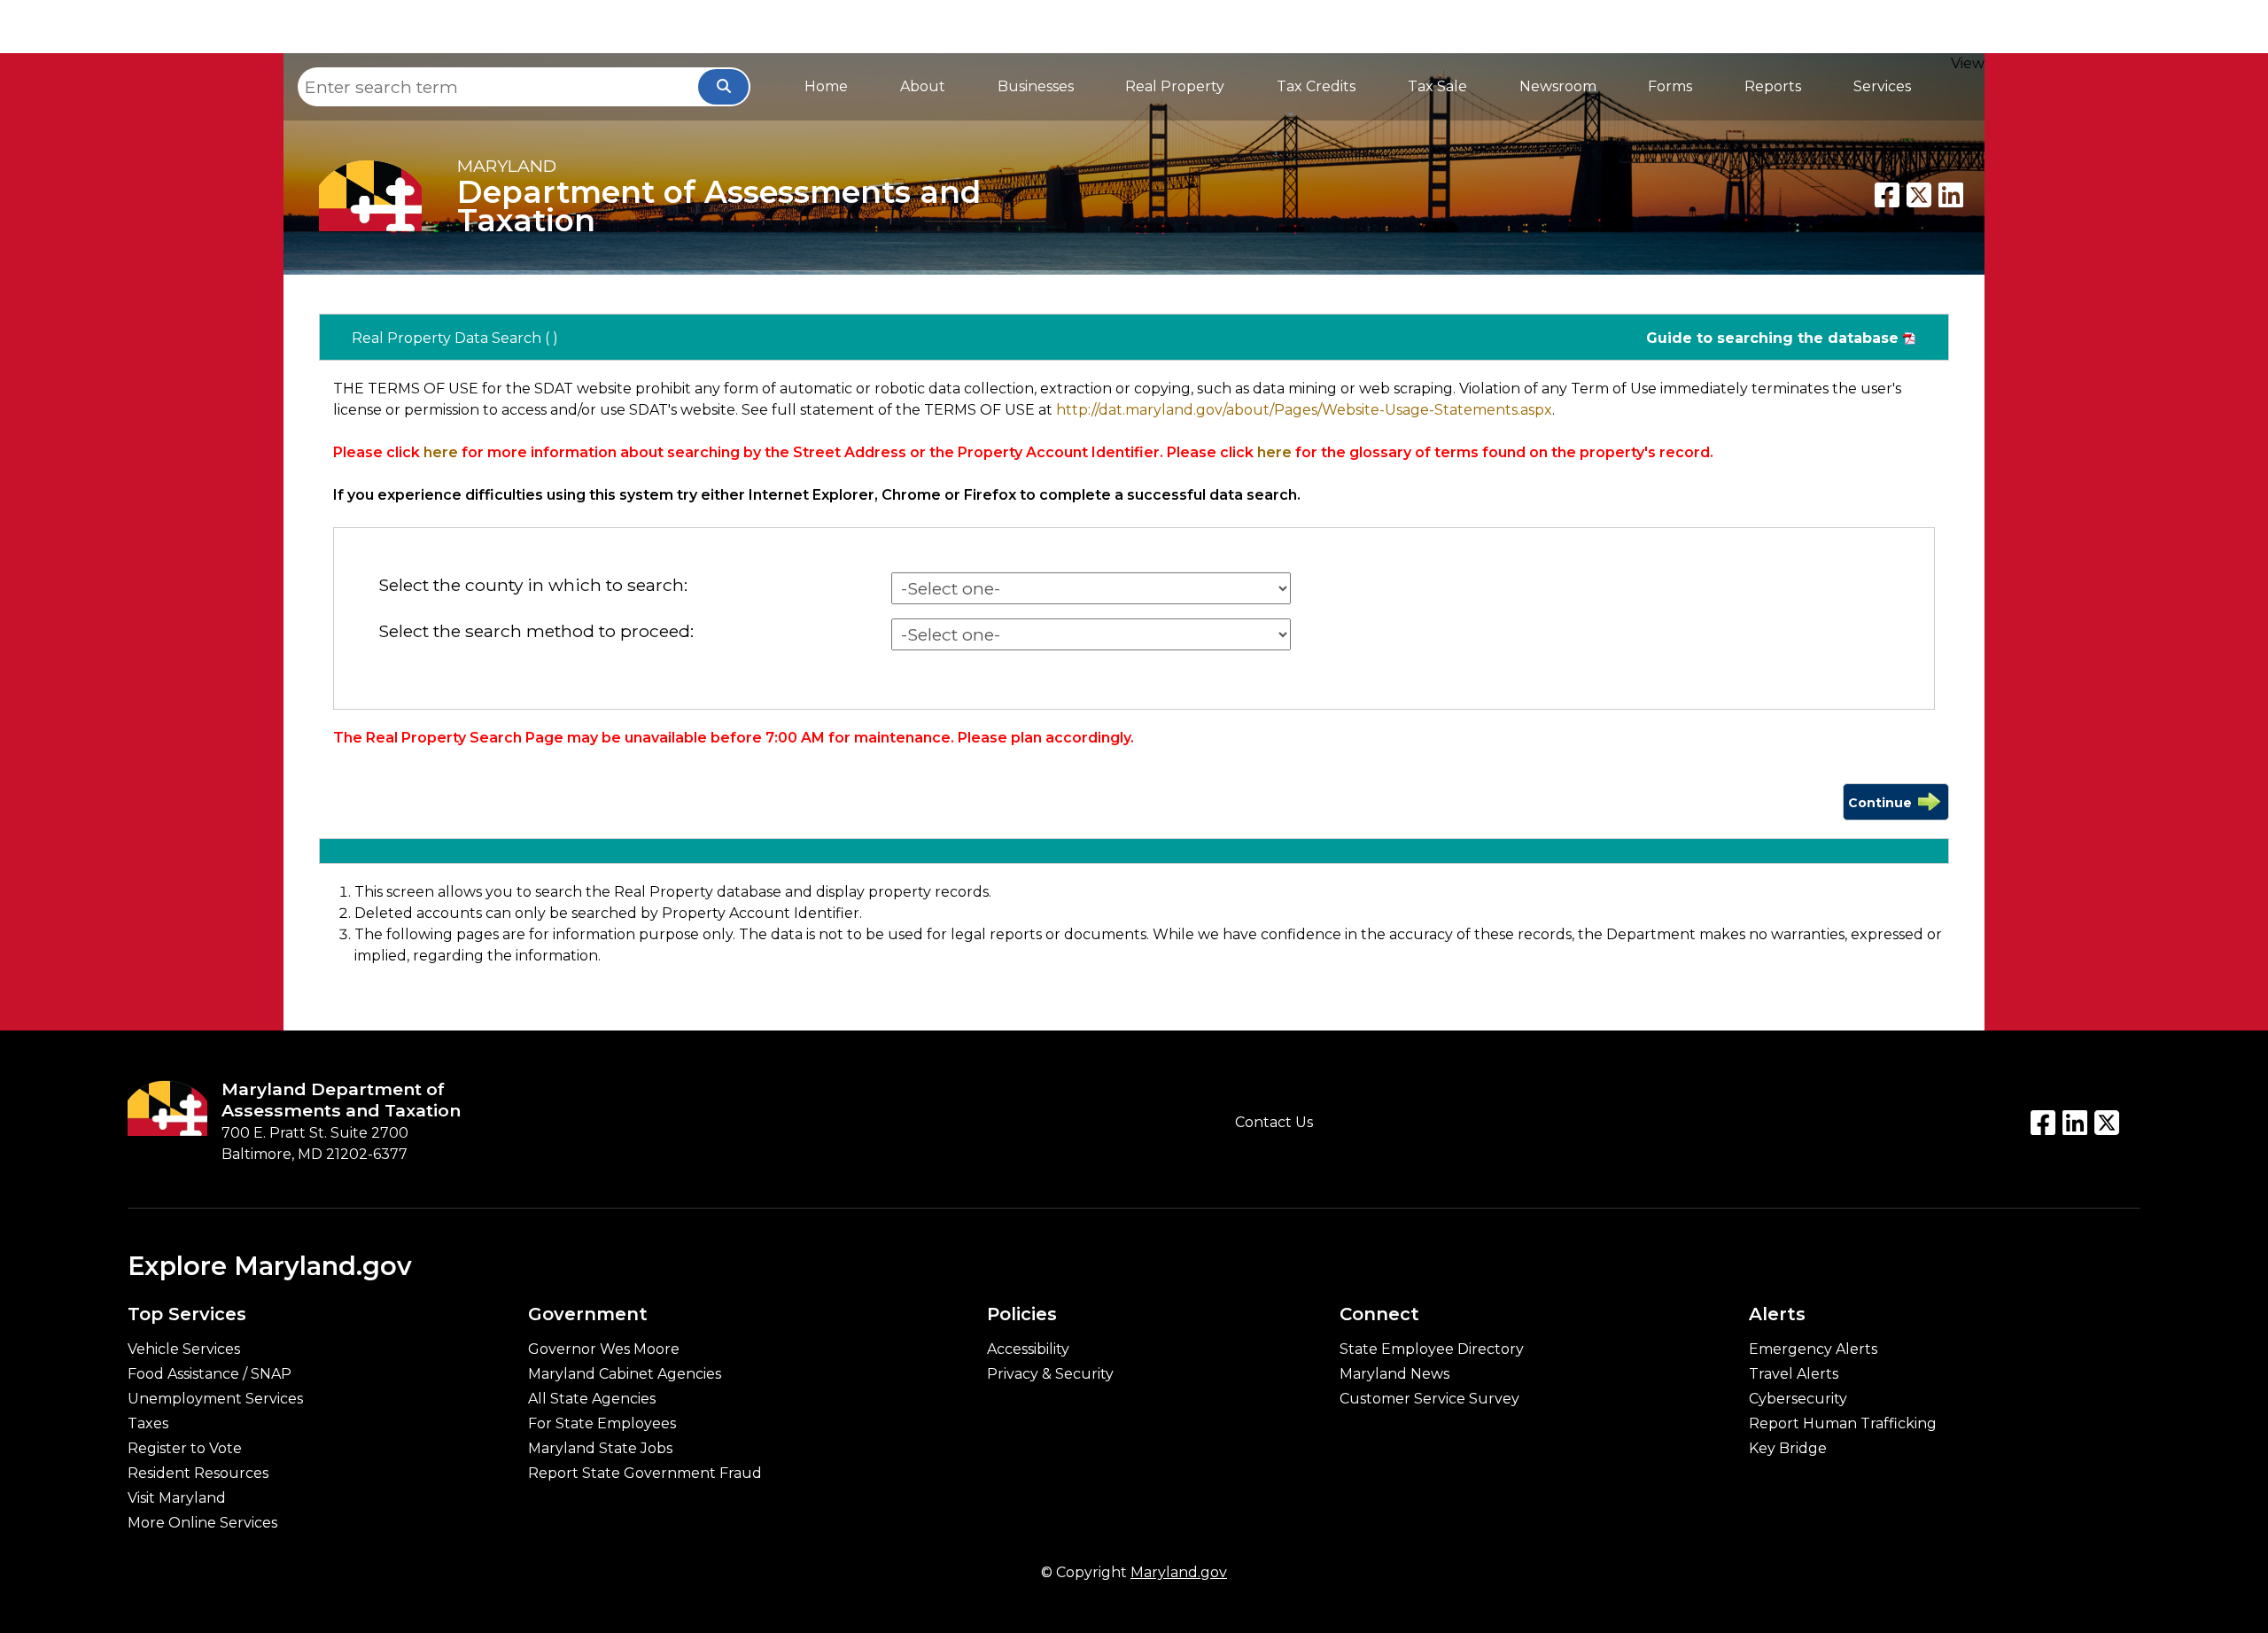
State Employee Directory (1432, 1349)
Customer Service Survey (1429, 1399)
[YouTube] (2075, 1123)
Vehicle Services (184, 1349)
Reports (1773, 86)
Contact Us (1274, 1122)
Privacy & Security (1050, 1374)
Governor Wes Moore (604, 1349)
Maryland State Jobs (600, 1449)
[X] (1919, 195)
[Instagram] (2107, 1123)
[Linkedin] (1951, 195)
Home (826, 86)
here (441, 452)
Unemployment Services (215, 1399)
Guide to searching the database (1772, 338)
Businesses (1036, 86)
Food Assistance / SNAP (210, 1374)
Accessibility (1028, 1349)
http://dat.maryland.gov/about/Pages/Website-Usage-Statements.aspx (1304, 410)
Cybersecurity (1798, 1399)
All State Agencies (592, 1399)
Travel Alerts (1794, 1374)
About (923, 86)
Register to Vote (185, 1449)
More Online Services (202, 1523)
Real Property (1175, 86)
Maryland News (1394, 1374)
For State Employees (602, 1424)
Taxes (148, 1424)
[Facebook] (1887, 195)
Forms (1670, 86)
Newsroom (1558, 86)
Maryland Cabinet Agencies (625, 1374)
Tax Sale (1437, 86)
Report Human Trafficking (1843, 1424)
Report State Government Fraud (645, 1474)
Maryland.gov (1179, 1572)
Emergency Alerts (1813, 1349)
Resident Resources (198, 1474)
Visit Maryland (177, 1498)
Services (1882, 86)
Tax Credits (1316, 86)
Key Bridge (1788, 1449)
